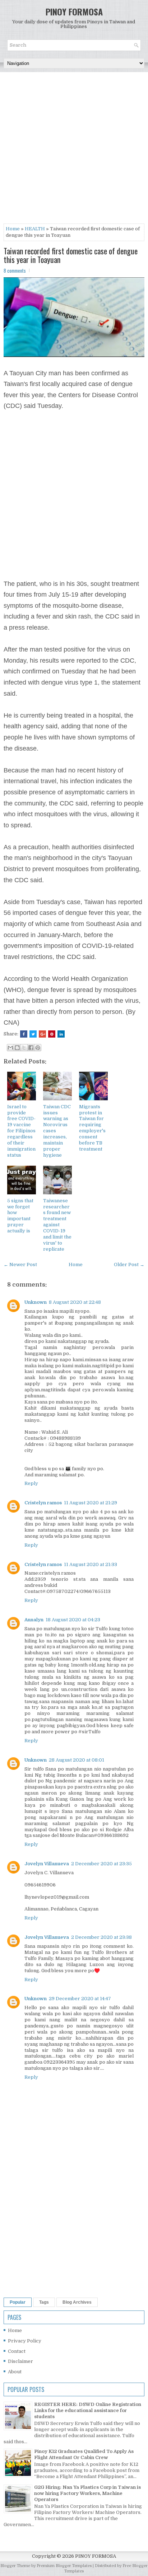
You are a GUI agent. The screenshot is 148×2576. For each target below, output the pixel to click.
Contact (17, 2351)
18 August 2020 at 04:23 (73, 1620)
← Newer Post (20, 1265)
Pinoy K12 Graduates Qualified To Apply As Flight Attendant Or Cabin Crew (84, 2454)
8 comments (15, 271)
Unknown (36, 1302)
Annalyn (34, 1620)
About (15, 2372)
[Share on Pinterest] (52, 1034)
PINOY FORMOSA (74, 11)
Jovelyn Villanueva (47, 1864)
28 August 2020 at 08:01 (77, 1760)
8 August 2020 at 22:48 (75, 1302)
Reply (31, 1483)
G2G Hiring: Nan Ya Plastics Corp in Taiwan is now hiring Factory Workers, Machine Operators (87, 2493)
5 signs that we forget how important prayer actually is (20, 1216)
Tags (44, 2302)
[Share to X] (24, 1048)
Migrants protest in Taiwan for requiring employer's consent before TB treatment (92, 1128)
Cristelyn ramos (43, 1503)
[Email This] (10, 1048)
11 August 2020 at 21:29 (91, 1503)
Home (13, 229)
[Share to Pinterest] (38, 1048)
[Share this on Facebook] (24, 1034)
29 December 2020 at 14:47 (80, 1999)
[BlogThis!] (17, 1048)
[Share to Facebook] (31, 1048)
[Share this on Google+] (42, 1034)
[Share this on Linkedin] (61, 1034)
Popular (18, 2302)
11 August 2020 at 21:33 (91, 1564)
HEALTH (35, 229)
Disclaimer (20, 2361)
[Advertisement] (74, 150)
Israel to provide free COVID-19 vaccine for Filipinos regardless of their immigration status (21, 1131)
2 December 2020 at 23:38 (101, 1937)
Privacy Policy (25, 2341)
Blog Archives (77, 2302)
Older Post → (129, 1265)
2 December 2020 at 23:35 (101, 1864)
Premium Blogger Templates (64, 2566)
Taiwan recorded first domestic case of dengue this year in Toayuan (71, 255)
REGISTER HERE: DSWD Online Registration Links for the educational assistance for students (88, 2410)
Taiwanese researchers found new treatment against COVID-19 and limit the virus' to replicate (57, 1225)
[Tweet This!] (33, 1034)
